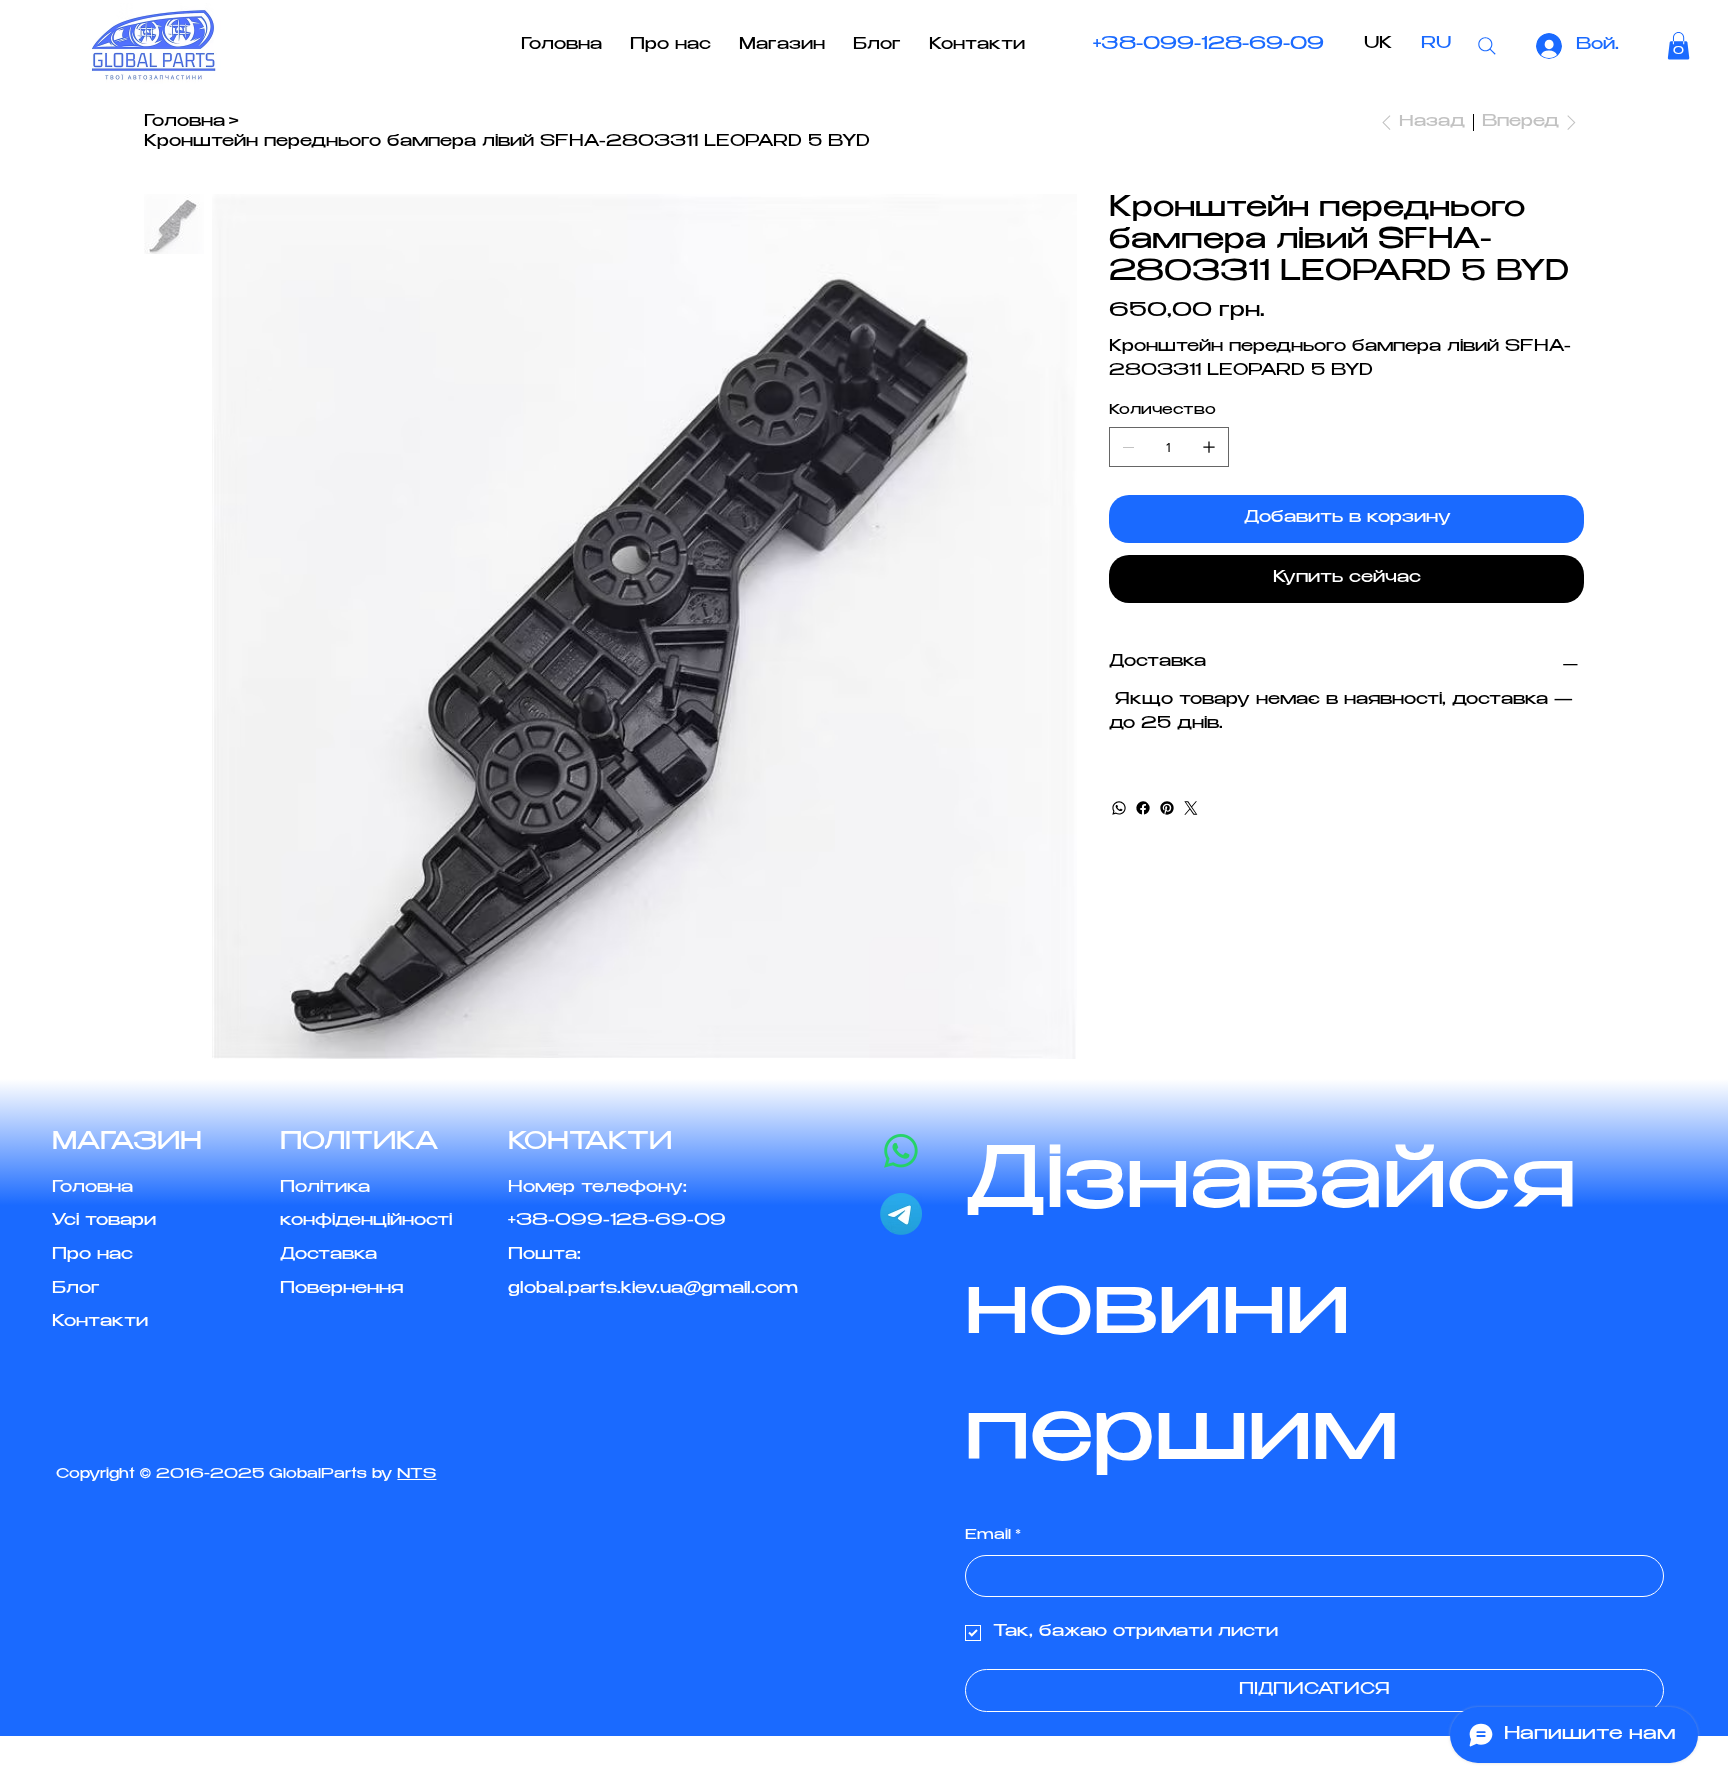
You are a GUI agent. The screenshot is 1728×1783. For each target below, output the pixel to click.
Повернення (341, 1289)
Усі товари (104, 1221)
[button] (1678, 45)
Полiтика (325, 1188)
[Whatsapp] (901, 1151)
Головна (92, 1188)
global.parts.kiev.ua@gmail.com (653, 1289)
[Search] (1487, 46)
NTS (416, 1475)
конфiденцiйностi (366, 1221)
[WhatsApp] (1119, 808)
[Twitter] (1191, 808)
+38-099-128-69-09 (1208, 45)
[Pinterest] (1167, 808)
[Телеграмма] (901, 1214)
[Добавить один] (1209, 447)
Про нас (92, 1255)
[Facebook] (1143, 808)
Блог (76, 1289)
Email (993, 1536)
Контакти (100, 1322)
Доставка (328, 1255)
